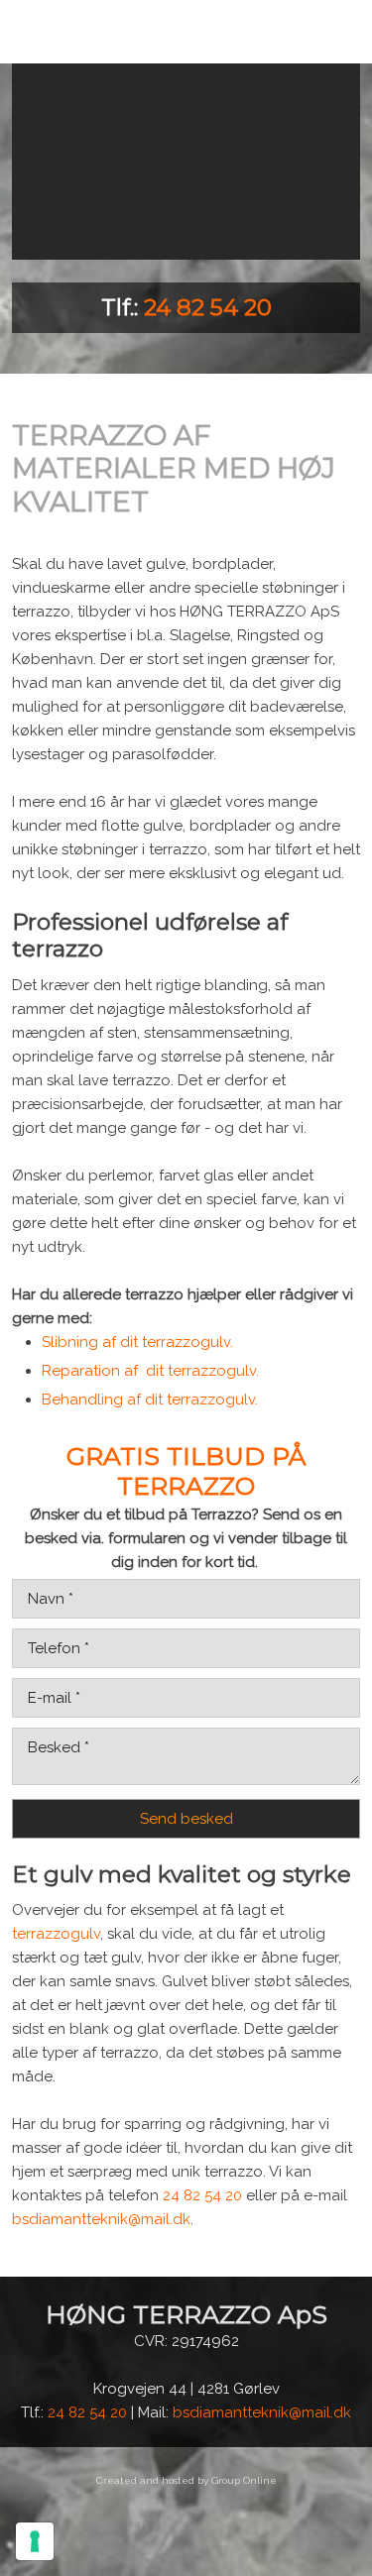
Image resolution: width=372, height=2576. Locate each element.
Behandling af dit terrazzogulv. (150, 1400)
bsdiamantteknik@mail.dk (101, 2219)
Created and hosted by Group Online (186, 2480)
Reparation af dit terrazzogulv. (150, 1371)
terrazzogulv (56, 1934)
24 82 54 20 (208, 307)
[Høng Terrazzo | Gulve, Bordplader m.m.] (186, 162)
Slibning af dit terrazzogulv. (137, 1342)
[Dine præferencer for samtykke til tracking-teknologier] (35, 2541)
